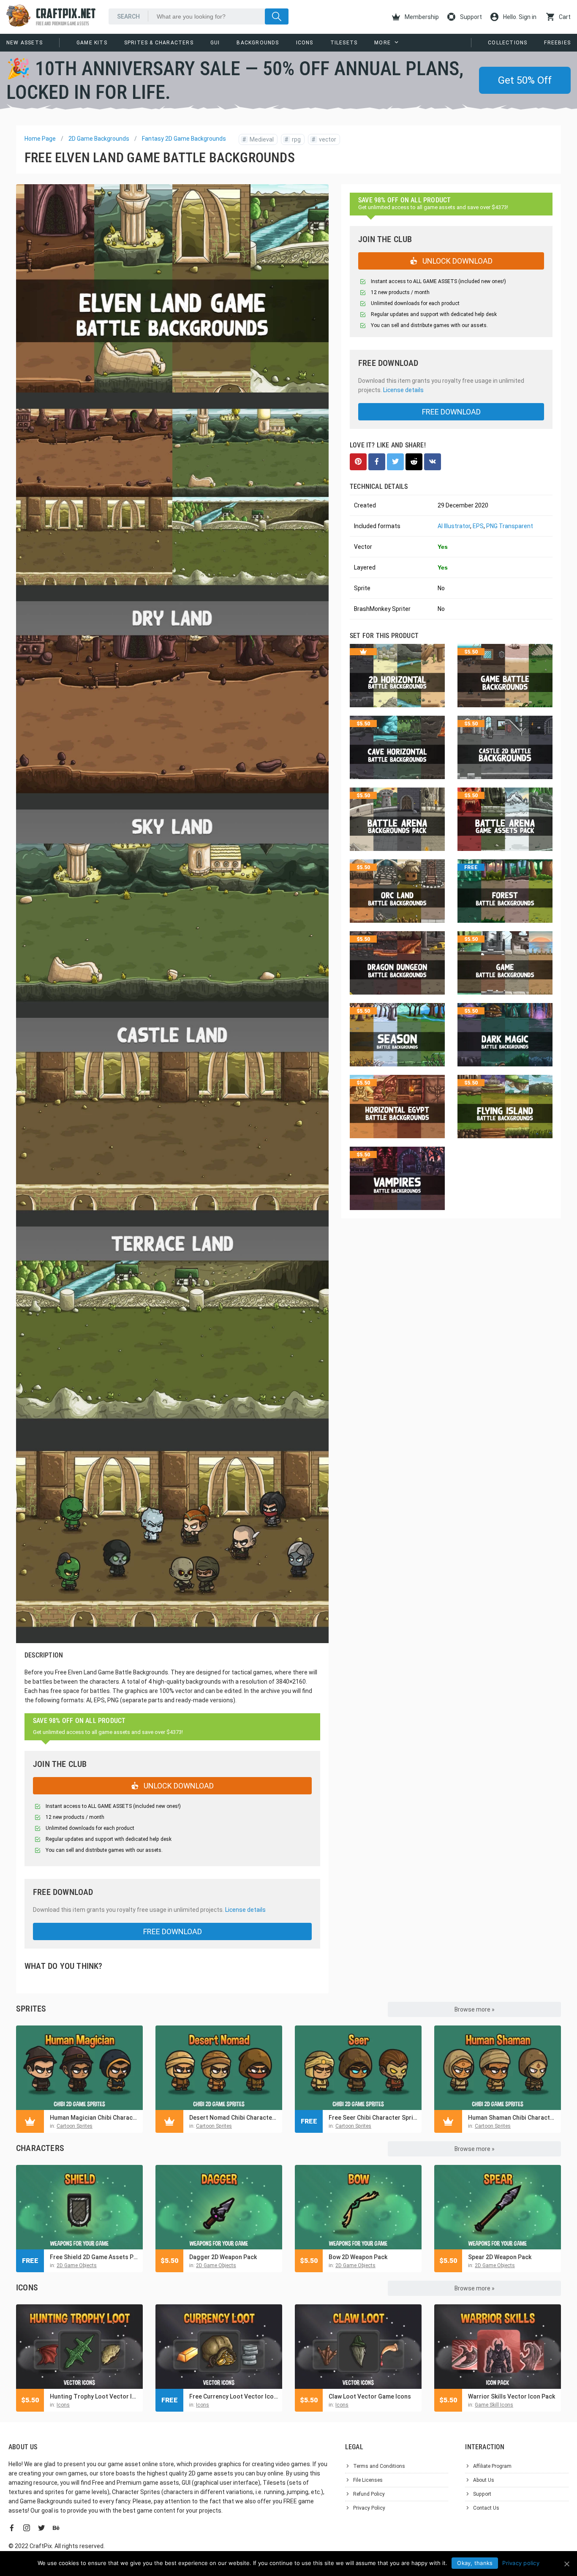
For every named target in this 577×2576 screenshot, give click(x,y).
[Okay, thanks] (566, 2564)
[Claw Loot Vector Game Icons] (358, 2347)
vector (324, 139)
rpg (293, 139)
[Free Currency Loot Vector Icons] (219, 2347)
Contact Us (486, 2508)
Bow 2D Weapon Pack (358, 2257)
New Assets (24, 43)
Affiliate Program (492, 2466)
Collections (508, 43)
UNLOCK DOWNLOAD (178, 1786)
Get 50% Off (525, 80)
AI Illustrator (454, 526)
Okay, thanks (475, 2563)
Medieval (258, 139)
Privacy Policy (369, 2508)
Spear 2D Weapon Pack (500, 2257)
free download (173, 1931)
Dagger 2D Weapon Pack (223, 2257)
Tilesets (344, 43)
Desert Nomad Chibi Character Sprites (234, 2118)
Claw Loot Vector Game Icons (370, 2396)
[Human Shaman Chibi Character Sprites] (498, 2068)
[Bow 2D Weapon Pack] (358, 2207)
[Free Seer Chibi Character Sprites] (358, 2068)
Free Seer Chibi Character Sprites (373, 2118)
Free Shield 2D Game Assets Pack (94, 2257)
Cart (564, 17)
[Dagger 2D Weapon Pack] (219, 2207)
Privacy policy (521, 2563)
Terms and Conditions (379, 2466)
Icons (305, 43)
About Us (484, 2480)
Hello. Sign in (519, 17)
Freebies (557, 43)
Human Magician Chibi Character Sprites (94, 2118)
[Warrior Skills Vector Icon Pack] (498, 2347)
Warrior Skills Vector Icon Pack (512, 2396)
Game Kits (92, 43)
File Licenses (368, 2480)
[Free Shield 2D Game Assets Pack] (79, 2207)
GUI (215, 43)
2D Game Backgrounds (99, 139)
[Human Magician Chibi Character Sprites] (79, 2068)
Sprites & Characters (159, 43)
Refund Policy (369, 2494)
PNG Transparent (510, 526)
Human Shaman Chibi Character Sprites (512, 2118)
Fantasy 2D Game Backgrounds (184, 139)
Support (470, 17)
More (382, 43)
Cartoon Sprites (75, 2126)
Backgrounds (258, 43)
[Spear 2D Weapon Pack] (498, 2207)
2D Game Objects (77, 2265)
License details (245, 1910)
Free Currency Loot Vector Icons (234, 2396)
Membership (421, 17)
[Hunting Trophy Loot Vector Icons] (79, 2347)
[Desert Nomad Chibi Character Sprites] (219, 2068)
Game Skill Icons (494, 2405)
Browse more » (475, 2009)
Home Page (40, 139)
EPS (478, 526)
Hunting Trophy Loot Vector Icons (94, 2396)
